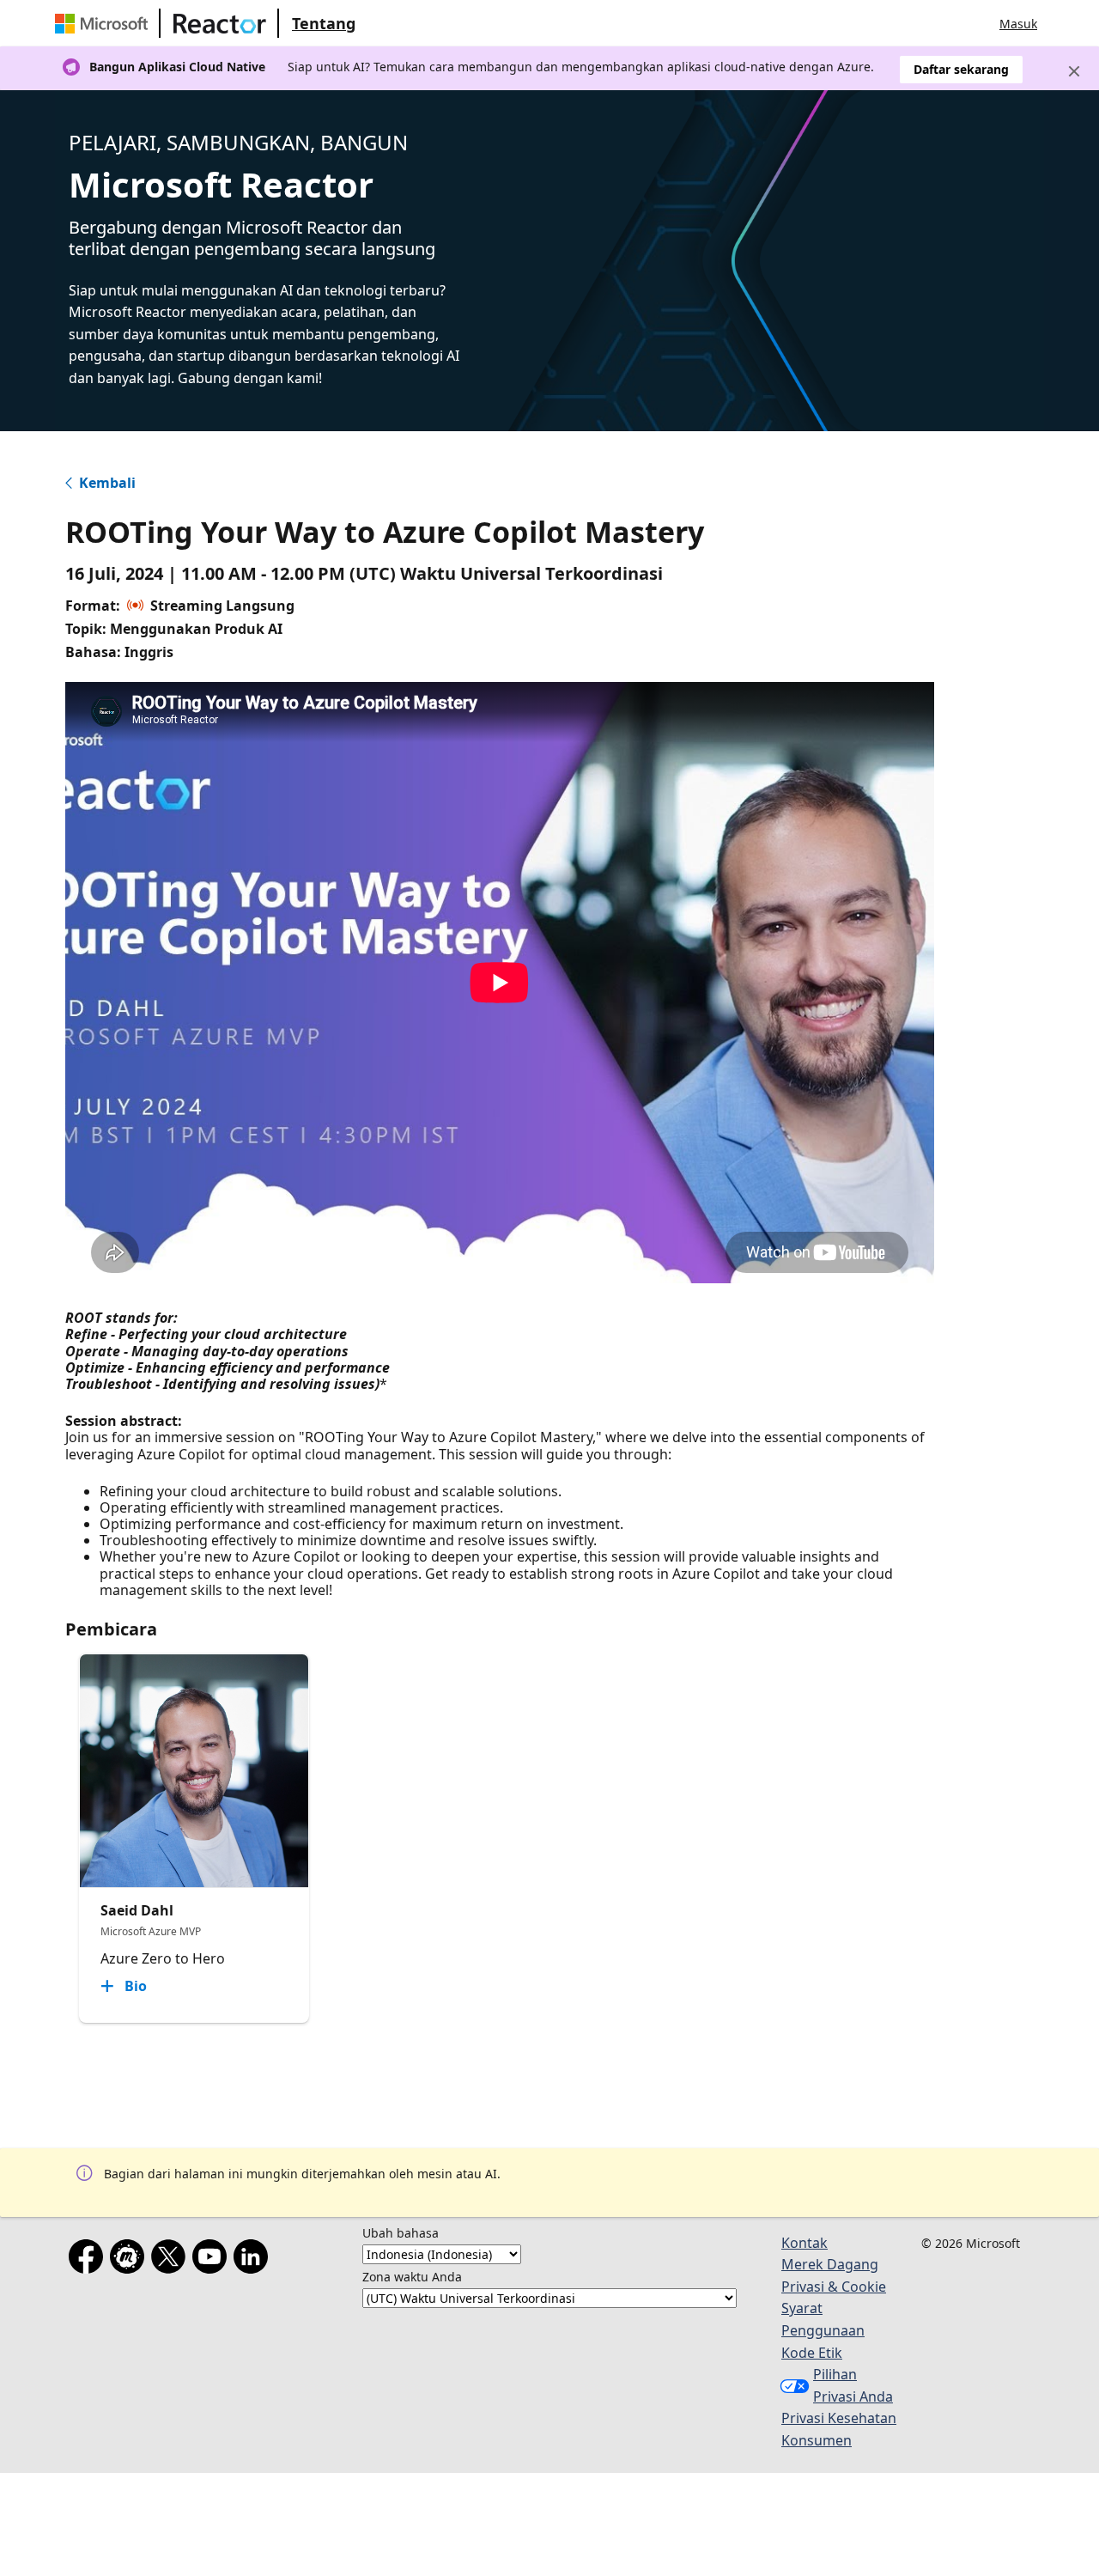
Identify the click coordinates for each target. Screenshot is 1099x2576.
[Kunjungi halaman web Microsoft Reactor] (220, 23)
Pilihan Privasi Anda (853, 2385)
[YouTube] (213, 2260)
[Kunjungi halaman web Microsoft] (105, 23)
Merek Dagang (830, 2264)
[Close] (1074, 71)
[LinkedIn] (254, 2260)
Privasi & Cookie (834, 2287)
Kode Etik (812, 2353)
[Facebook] (89, 2260)
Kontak (805, 2243)
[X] (172, 2260)
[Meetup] (131, 2260)
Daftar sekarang (961, 69)
